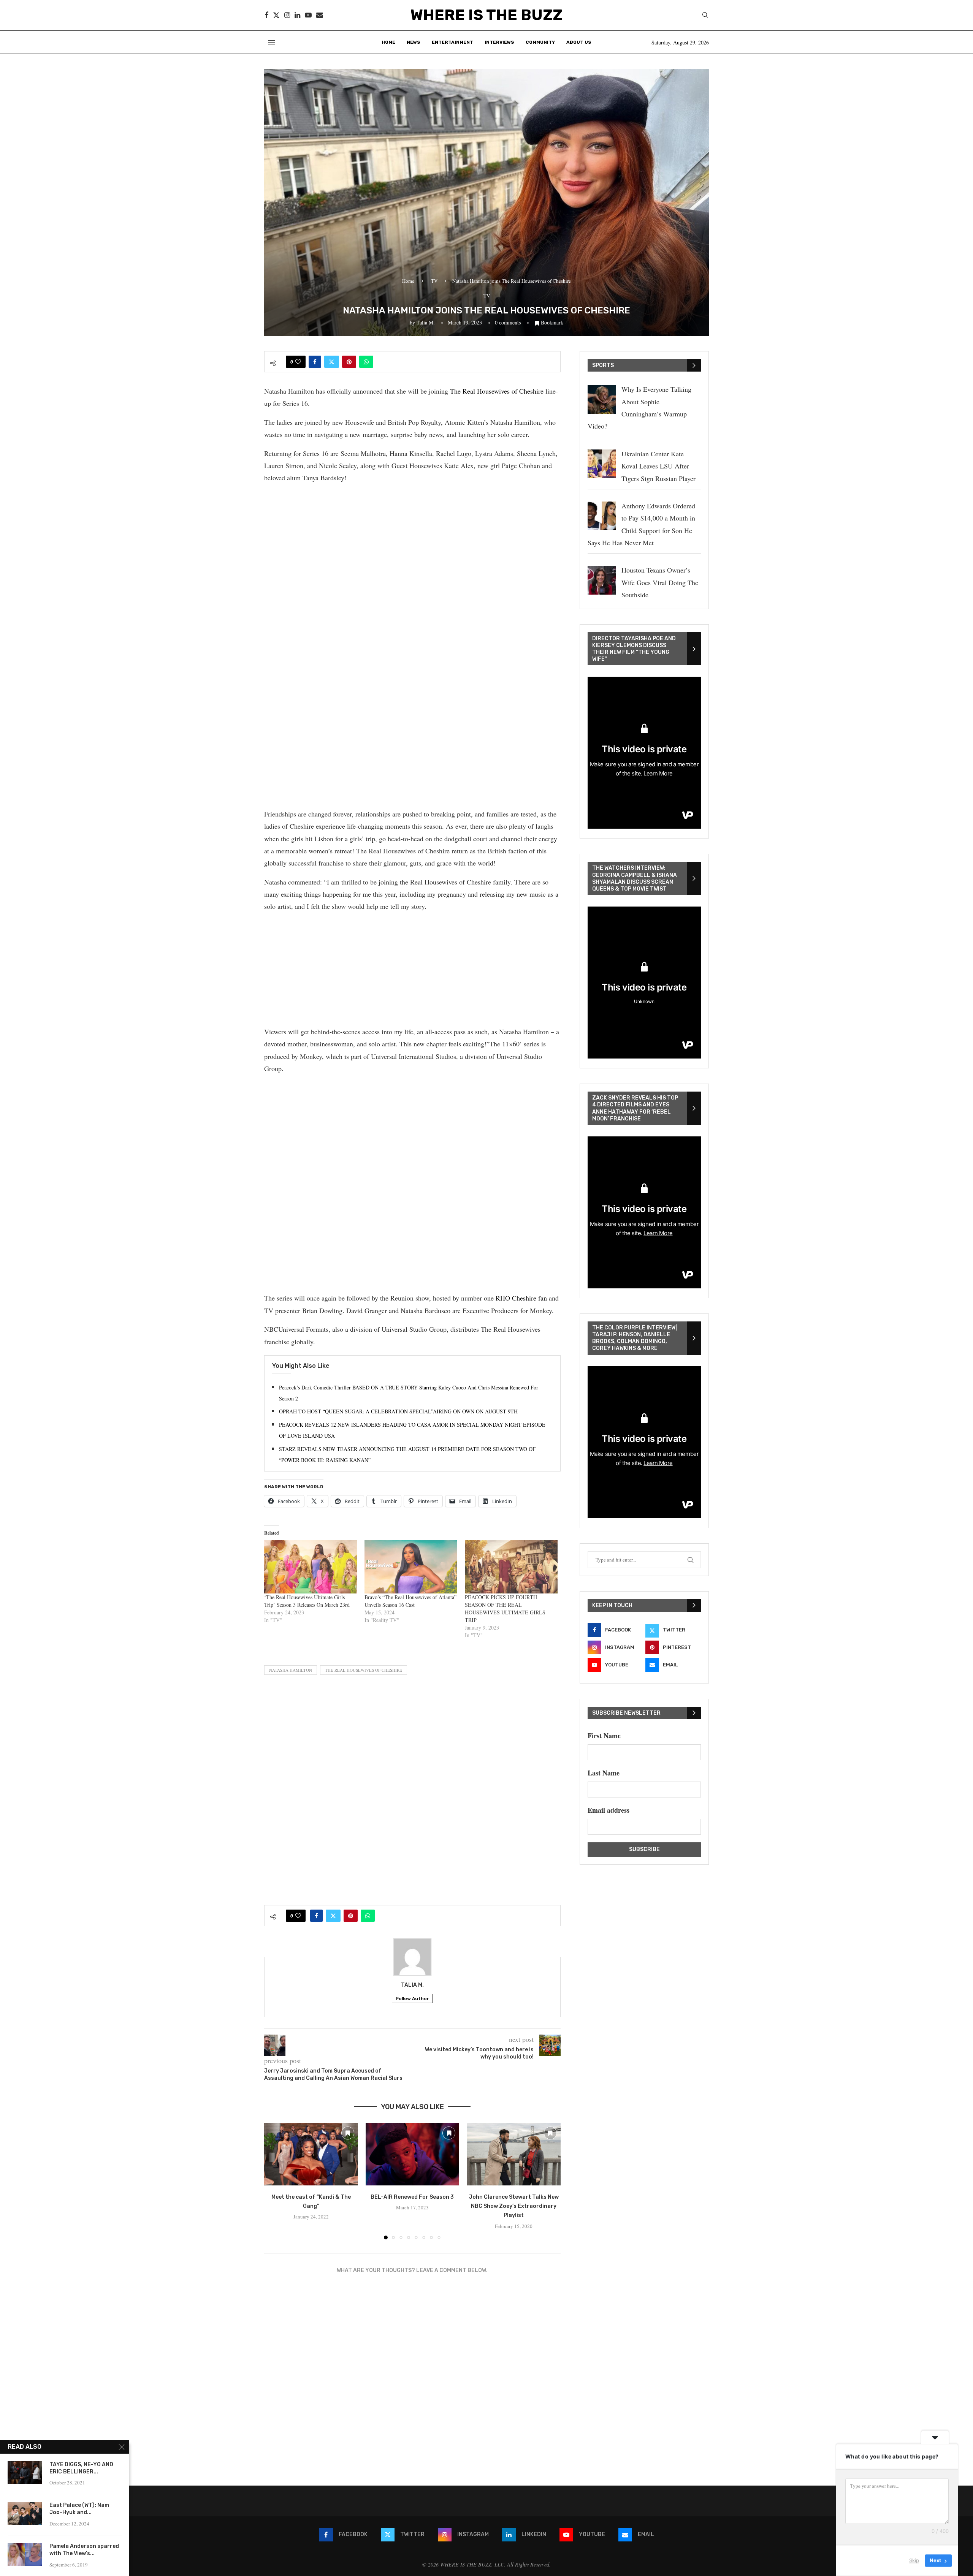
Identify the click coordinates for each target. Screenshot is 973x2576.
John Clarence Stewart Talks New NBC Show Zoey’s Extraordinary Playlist (514, 2206)
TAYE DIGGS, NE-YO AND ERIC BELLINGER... (81, 2468)
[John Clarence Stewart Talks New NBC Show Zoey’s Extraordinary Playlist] (514, 2154)
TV (434, 281)
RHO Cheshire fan (521, 1298)
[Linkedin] (297, 15)
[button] (274, 2181)
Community (540, 42)
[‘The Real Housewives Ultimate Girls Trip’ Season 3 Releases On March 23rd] (311, 1567)
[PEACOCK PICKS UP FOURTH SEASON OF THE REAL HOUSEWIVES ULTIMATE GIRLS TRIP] (511, 1567)
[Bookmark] (348, 2133)
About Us (579, 42)
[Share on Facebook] (315, 362)
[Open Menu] (271, 42)
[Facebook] (266, 15)
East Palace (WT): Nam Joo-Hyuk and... (79, 2509)
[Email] (320, 15)
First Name (604, 1736)
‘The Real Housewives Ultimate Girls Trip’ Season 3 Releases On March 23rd (307, 1601)
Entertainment (452, 42)
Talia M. (426, 322)
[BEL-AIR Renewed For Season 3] (413, 2154)
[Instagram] (287, 15)
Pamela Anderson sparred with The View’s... (84, 2550)
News (414, 42)
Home (388, 42)
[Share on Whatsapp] (366, 362)
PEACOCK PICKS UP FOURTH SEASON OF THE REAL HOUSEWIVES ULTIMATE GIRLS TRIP (505, 1608)
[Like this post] (298, 362)
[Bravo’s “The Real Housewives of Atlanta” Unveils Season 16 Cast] (411, 1567)
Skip (914, 2560)
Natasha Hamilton (291, 1670)
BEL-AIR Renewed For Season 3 (412, 2197)
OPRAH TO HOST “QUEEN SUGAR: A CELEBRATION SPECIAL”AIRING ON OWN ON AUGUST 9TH (398, 1411)
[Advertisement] (412, 544)
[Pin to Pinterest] (349, 362)
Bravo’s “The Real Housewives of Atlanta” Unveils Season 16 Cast (410, 1601)
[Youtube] (308, 15)
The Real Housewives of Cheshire (497, 391)
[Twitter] (276, 15)
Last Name (604, 1773)
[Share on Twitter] (332, 362)
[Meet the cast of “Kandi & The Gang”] (311, 2154)
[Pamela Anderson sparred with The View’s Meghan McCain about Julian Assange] (25, 2554)
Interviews (499, 42)
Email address (609, 1810)
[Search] (705, 16)
